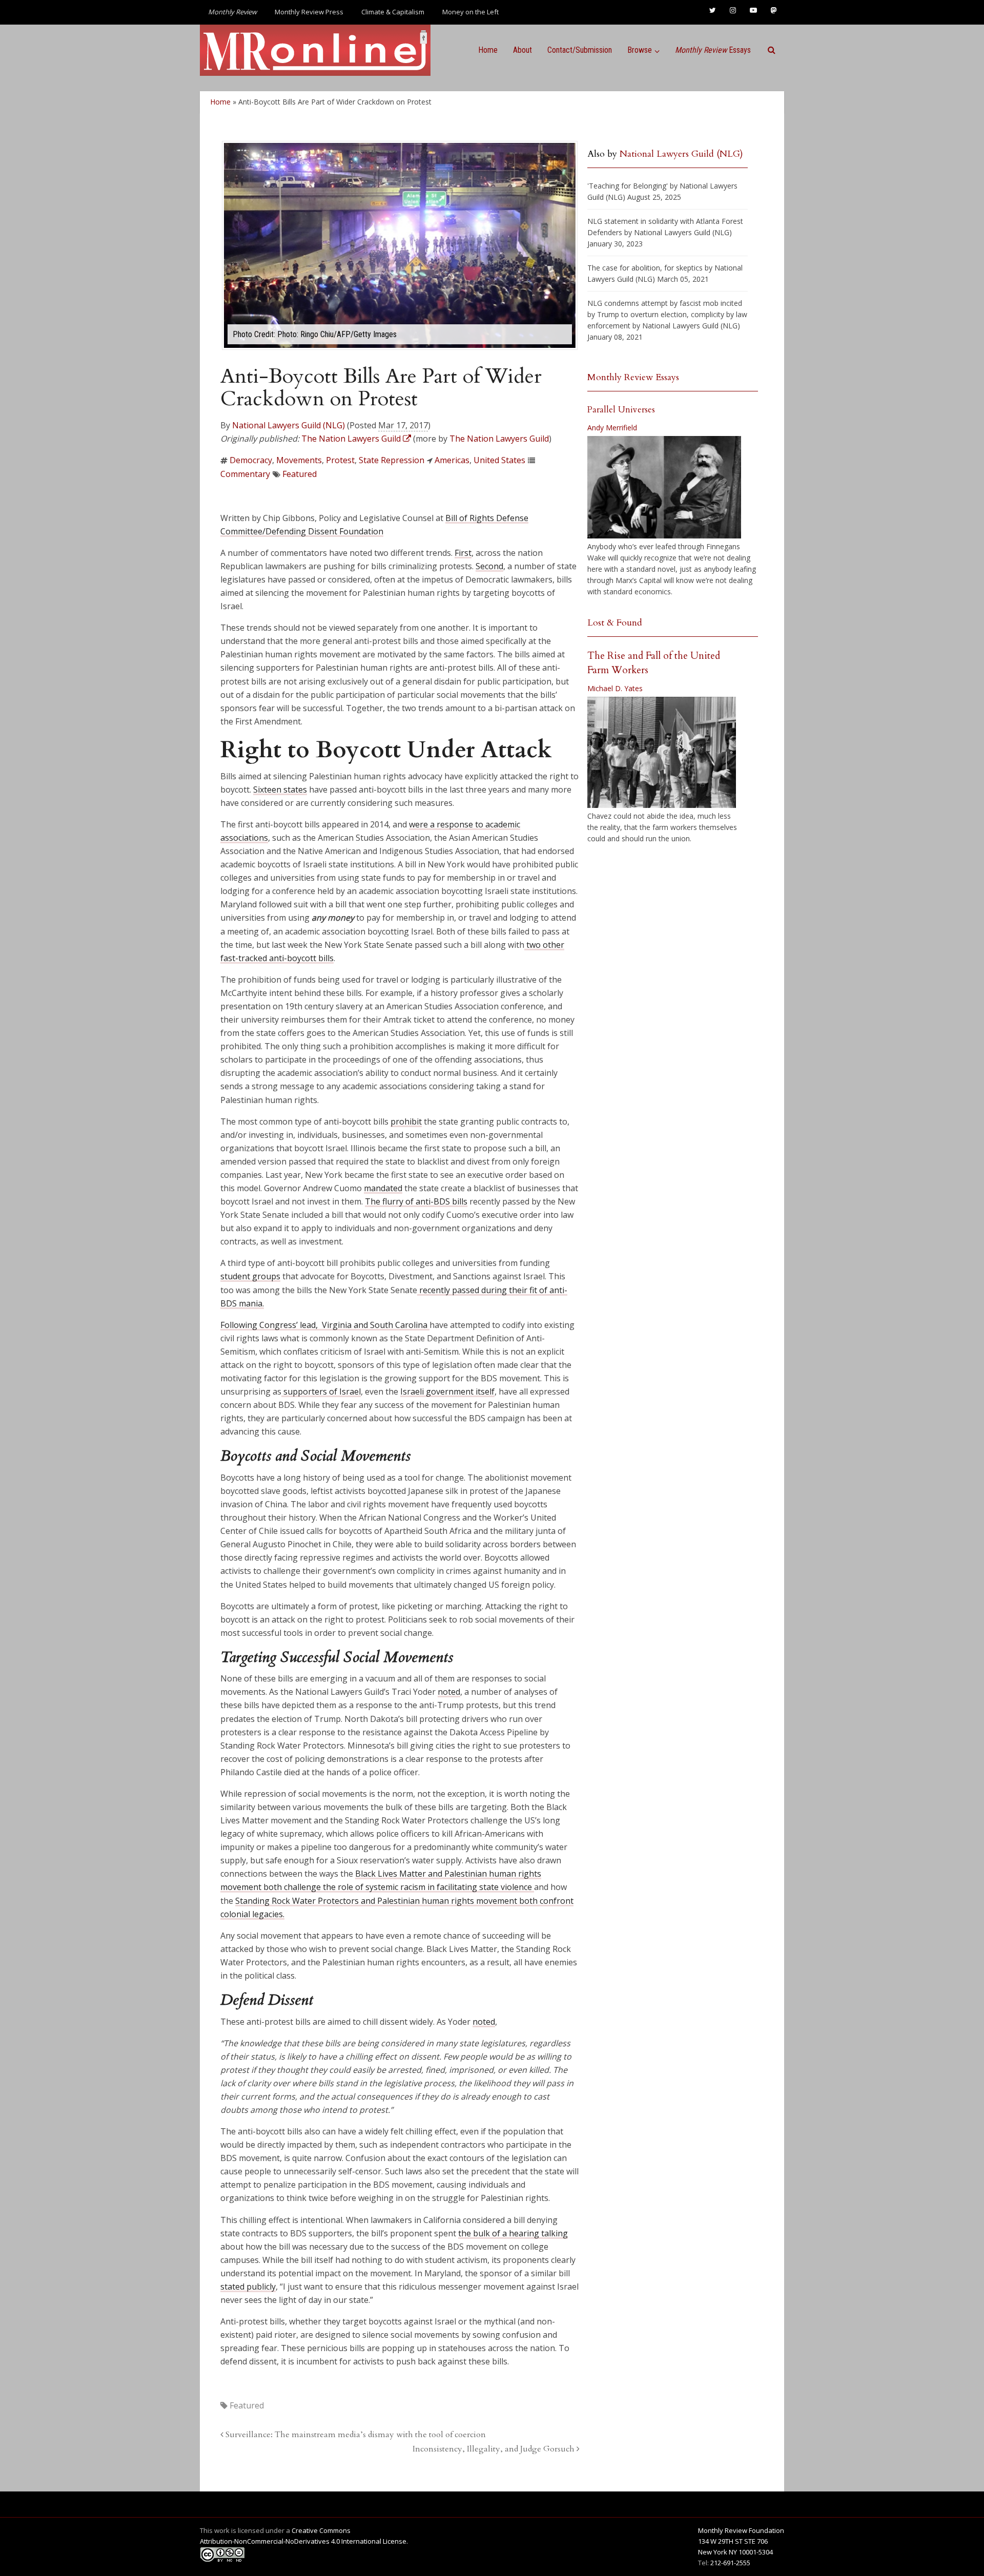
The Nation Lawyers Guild (499, 439)
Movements (299, 460)
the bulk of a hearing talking (513, 2233)
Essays (713, 50)
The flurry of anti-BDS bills (416, 1201)
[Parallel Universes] (664, 487)
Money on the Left (470, 12)
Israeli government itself (447, 1391)
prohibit (406, 1121)
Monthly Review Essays (633, 377)
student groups (250, 1276)
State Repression (392, 460)
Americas (452, 460)
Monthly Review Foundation (741, 2530)
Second (489, 566)
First (463, 553)
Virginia (337, 1325)
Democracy (251, 460)
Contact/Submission (580, 50)
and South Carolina (391, 1325)
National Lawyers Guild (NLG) (289, 425)
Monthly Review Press (309, 12)
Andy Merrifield (612, 428)
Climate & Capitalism (393, 12)
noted (449, 1692)
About (522, 50)
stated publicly (248, 2287)
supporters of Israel (321, 1391)
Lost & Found (615, 623)
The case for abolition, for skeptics (645, 268)
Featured (300, 474)
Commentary (245, 474)
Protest (340, 460)
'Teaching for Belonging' (628, 186)
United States (499, 460)
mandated (383, 1188)
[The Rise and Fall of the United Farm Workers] (662, 753)
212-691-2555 (730, 2563)
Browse (640, 50)
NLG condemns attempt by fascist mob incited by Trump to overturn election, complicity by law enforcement (667, 314)
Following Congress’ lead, (271, 1325)
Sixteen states (280, 790)
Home (488, 50)
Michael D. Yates (615, 688)
